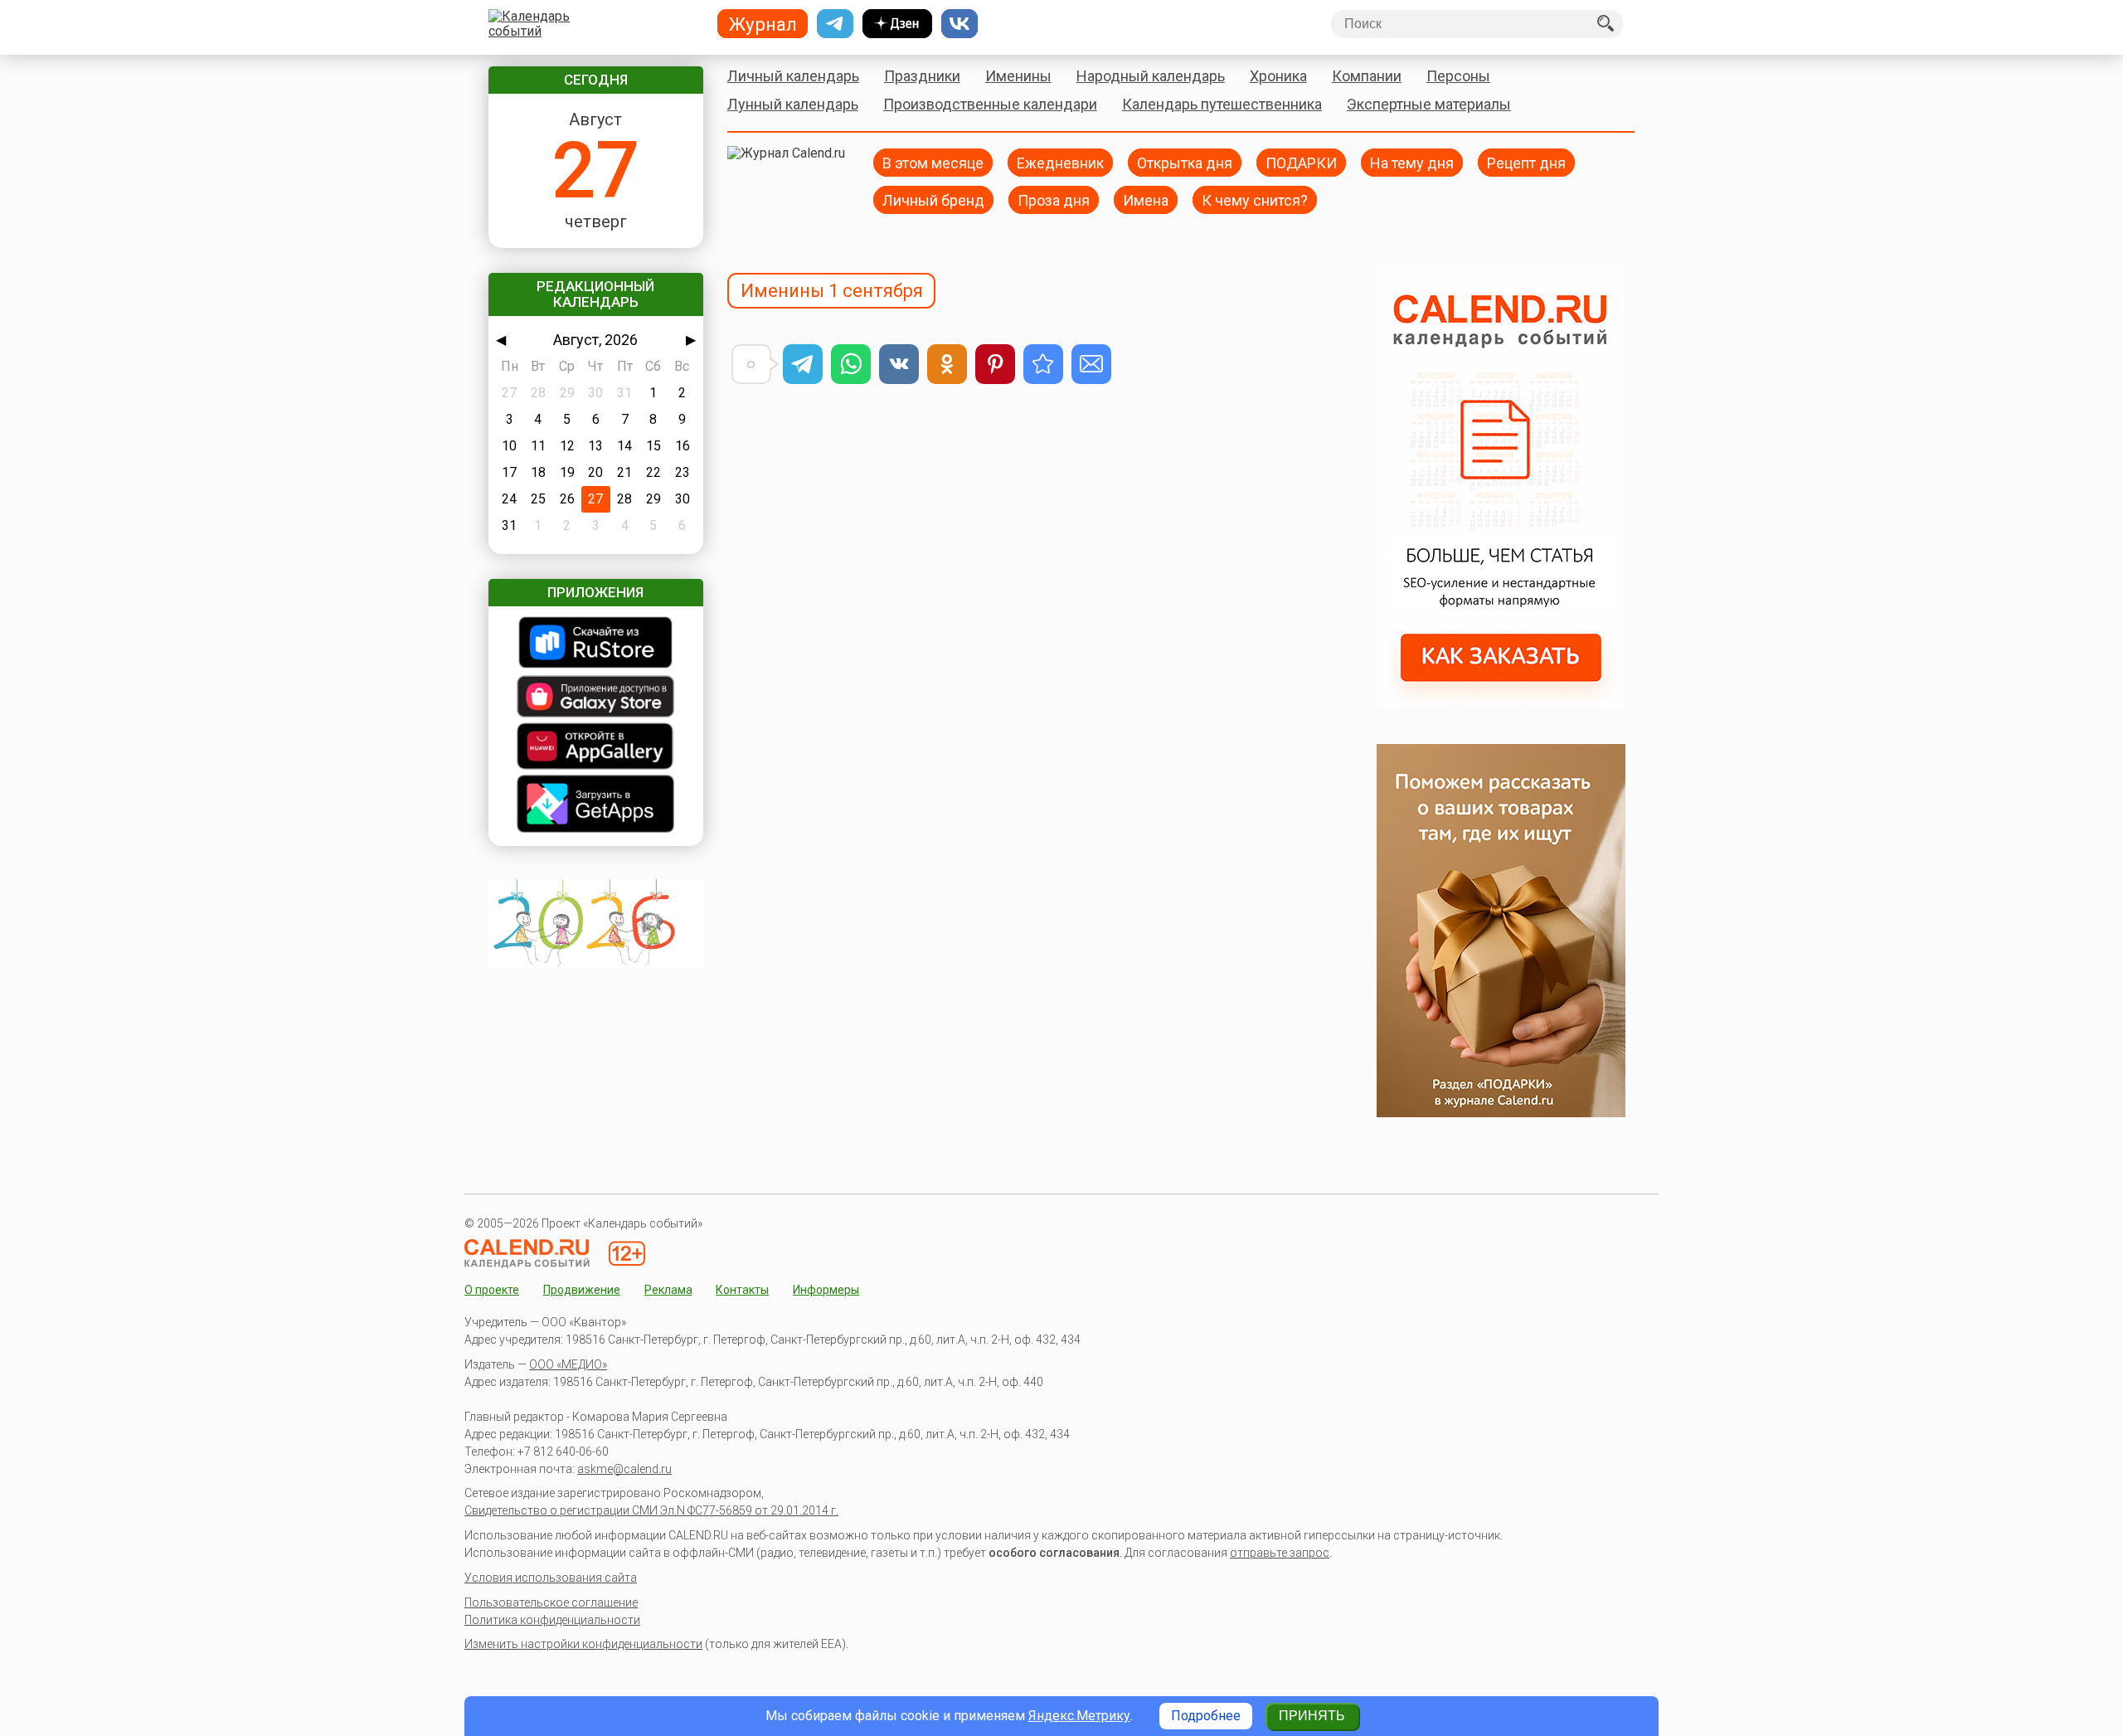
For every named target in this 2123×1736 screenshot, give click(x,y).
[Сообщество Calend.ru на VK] (959, 24)
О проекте (492, 1290)
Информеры (826, 1290)
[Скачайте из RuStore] (596, 644)
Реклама (668, 1290)
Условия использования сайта (551, 1578)
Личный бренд (933, 199)
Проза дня (1054, 199)
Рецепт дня (1526, 162)
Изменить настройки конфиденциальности (583, 1644)
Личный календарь (793, 76)
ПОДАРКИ (1301, 162)
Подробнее (1206, 1716)
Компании (1367, 76)
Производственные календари (990, 104)
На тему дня (1412, 162)
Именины (1018, 76)
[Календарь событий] (592, 24)
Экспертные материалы (1429, 104)
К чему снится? (1255, 199)
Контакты (742, 1290)
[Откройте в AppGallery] (596, 748)
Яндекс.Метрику (1079, 1716)
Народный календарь (1151, 76)
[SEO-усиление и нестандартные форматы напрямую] (1501, 703)
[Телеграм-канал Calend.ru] (835, 24)
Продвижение (582, 1290)
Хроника (1278, 76)
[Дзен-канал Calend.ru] (897, 24)
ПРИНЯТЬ (1312, 1716)
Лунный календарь (793, 104)
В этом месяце (933, 162)
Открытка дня (1185, 162)
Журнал (763, 24)
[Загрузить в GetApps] (596, 805)
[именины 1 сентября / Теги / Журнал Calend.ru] (1043, 364)
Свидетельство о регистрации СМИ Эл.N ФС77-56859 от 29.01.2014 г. (651, 1510)
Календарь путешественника (1222, 104)
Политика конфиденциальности (552, 1620)
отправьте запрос (1280, 1553)
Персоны (1458, 76)
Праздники (922, 76)
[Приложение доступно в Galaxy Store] (596, 698)
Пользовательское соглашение (551, 1602)
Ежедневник (1060, 162)
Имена (1146, 199)
